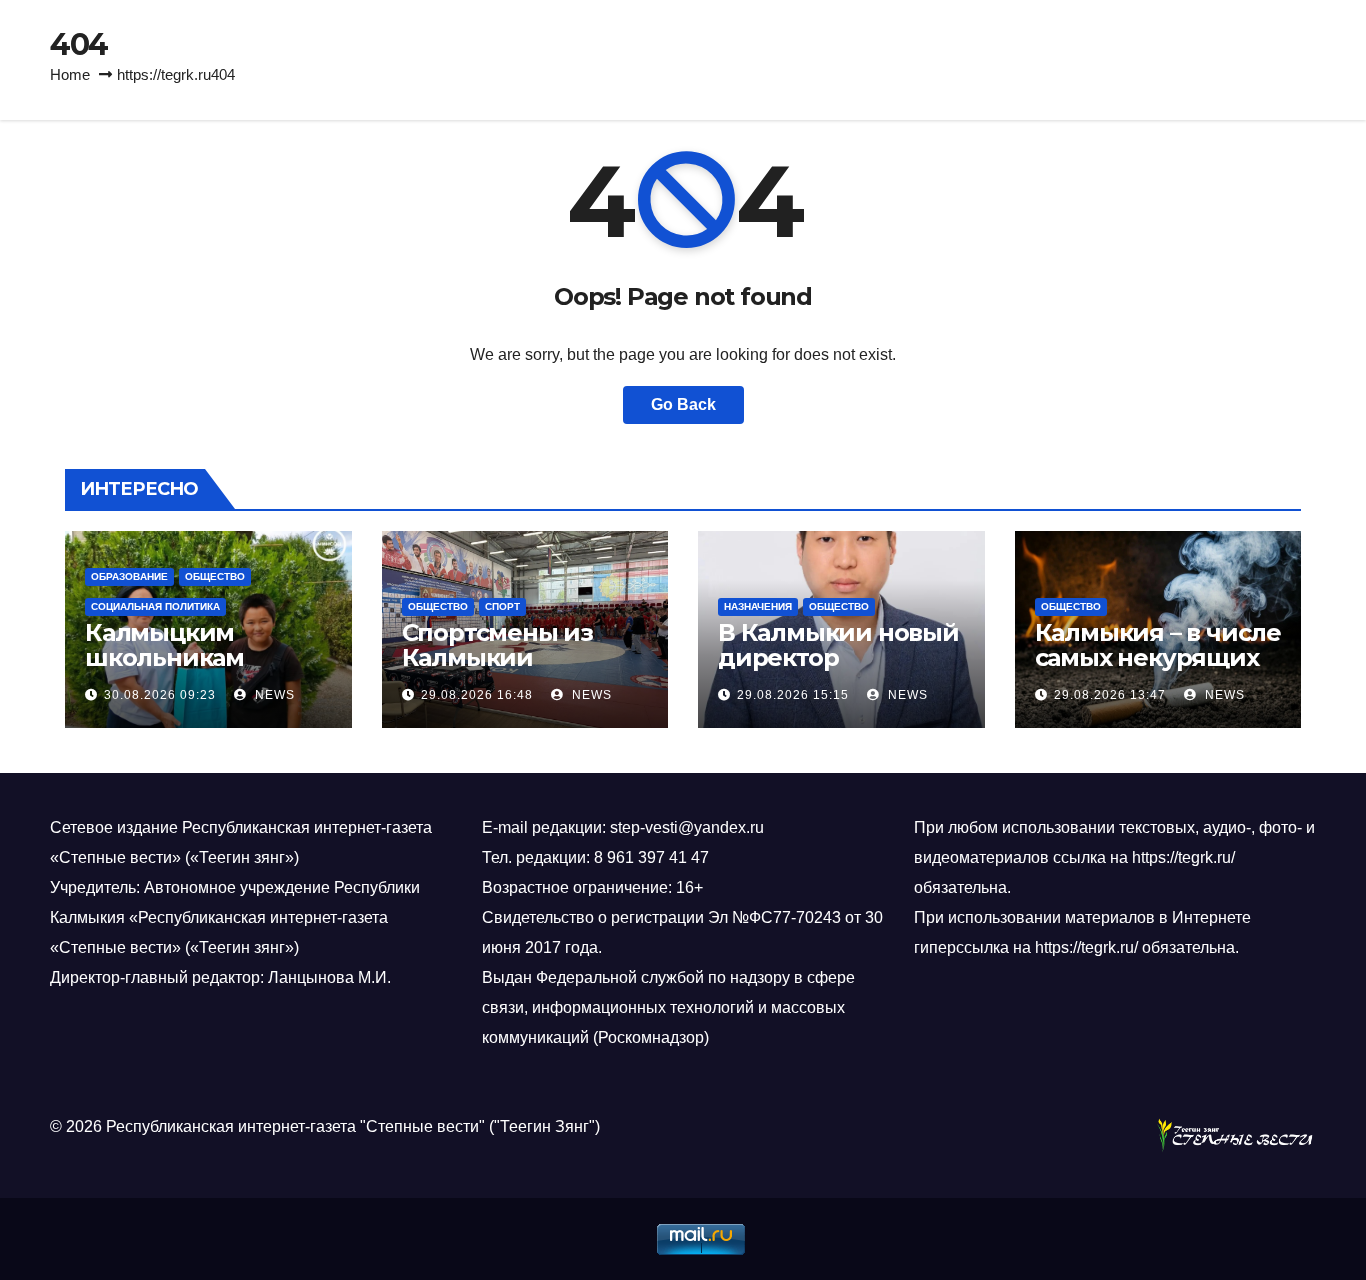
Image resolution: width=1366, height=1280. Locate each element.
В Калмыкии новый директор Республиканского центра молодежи (838, 670)
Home (70, 74)
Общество (215, 576)
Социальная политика (155, 606)
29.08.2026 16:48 (477, 695)
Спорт (502, 606)
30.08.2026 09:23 (160, 695)
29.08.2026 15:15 (793, 695)
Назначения (758, 606)
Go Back (683, 404)
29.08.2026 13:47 (1110, 695)
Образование (129, 576)
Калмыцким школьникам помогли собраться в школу (204, 670)
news (273, 695)
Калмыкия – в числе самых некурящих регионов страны (1158, 657)
